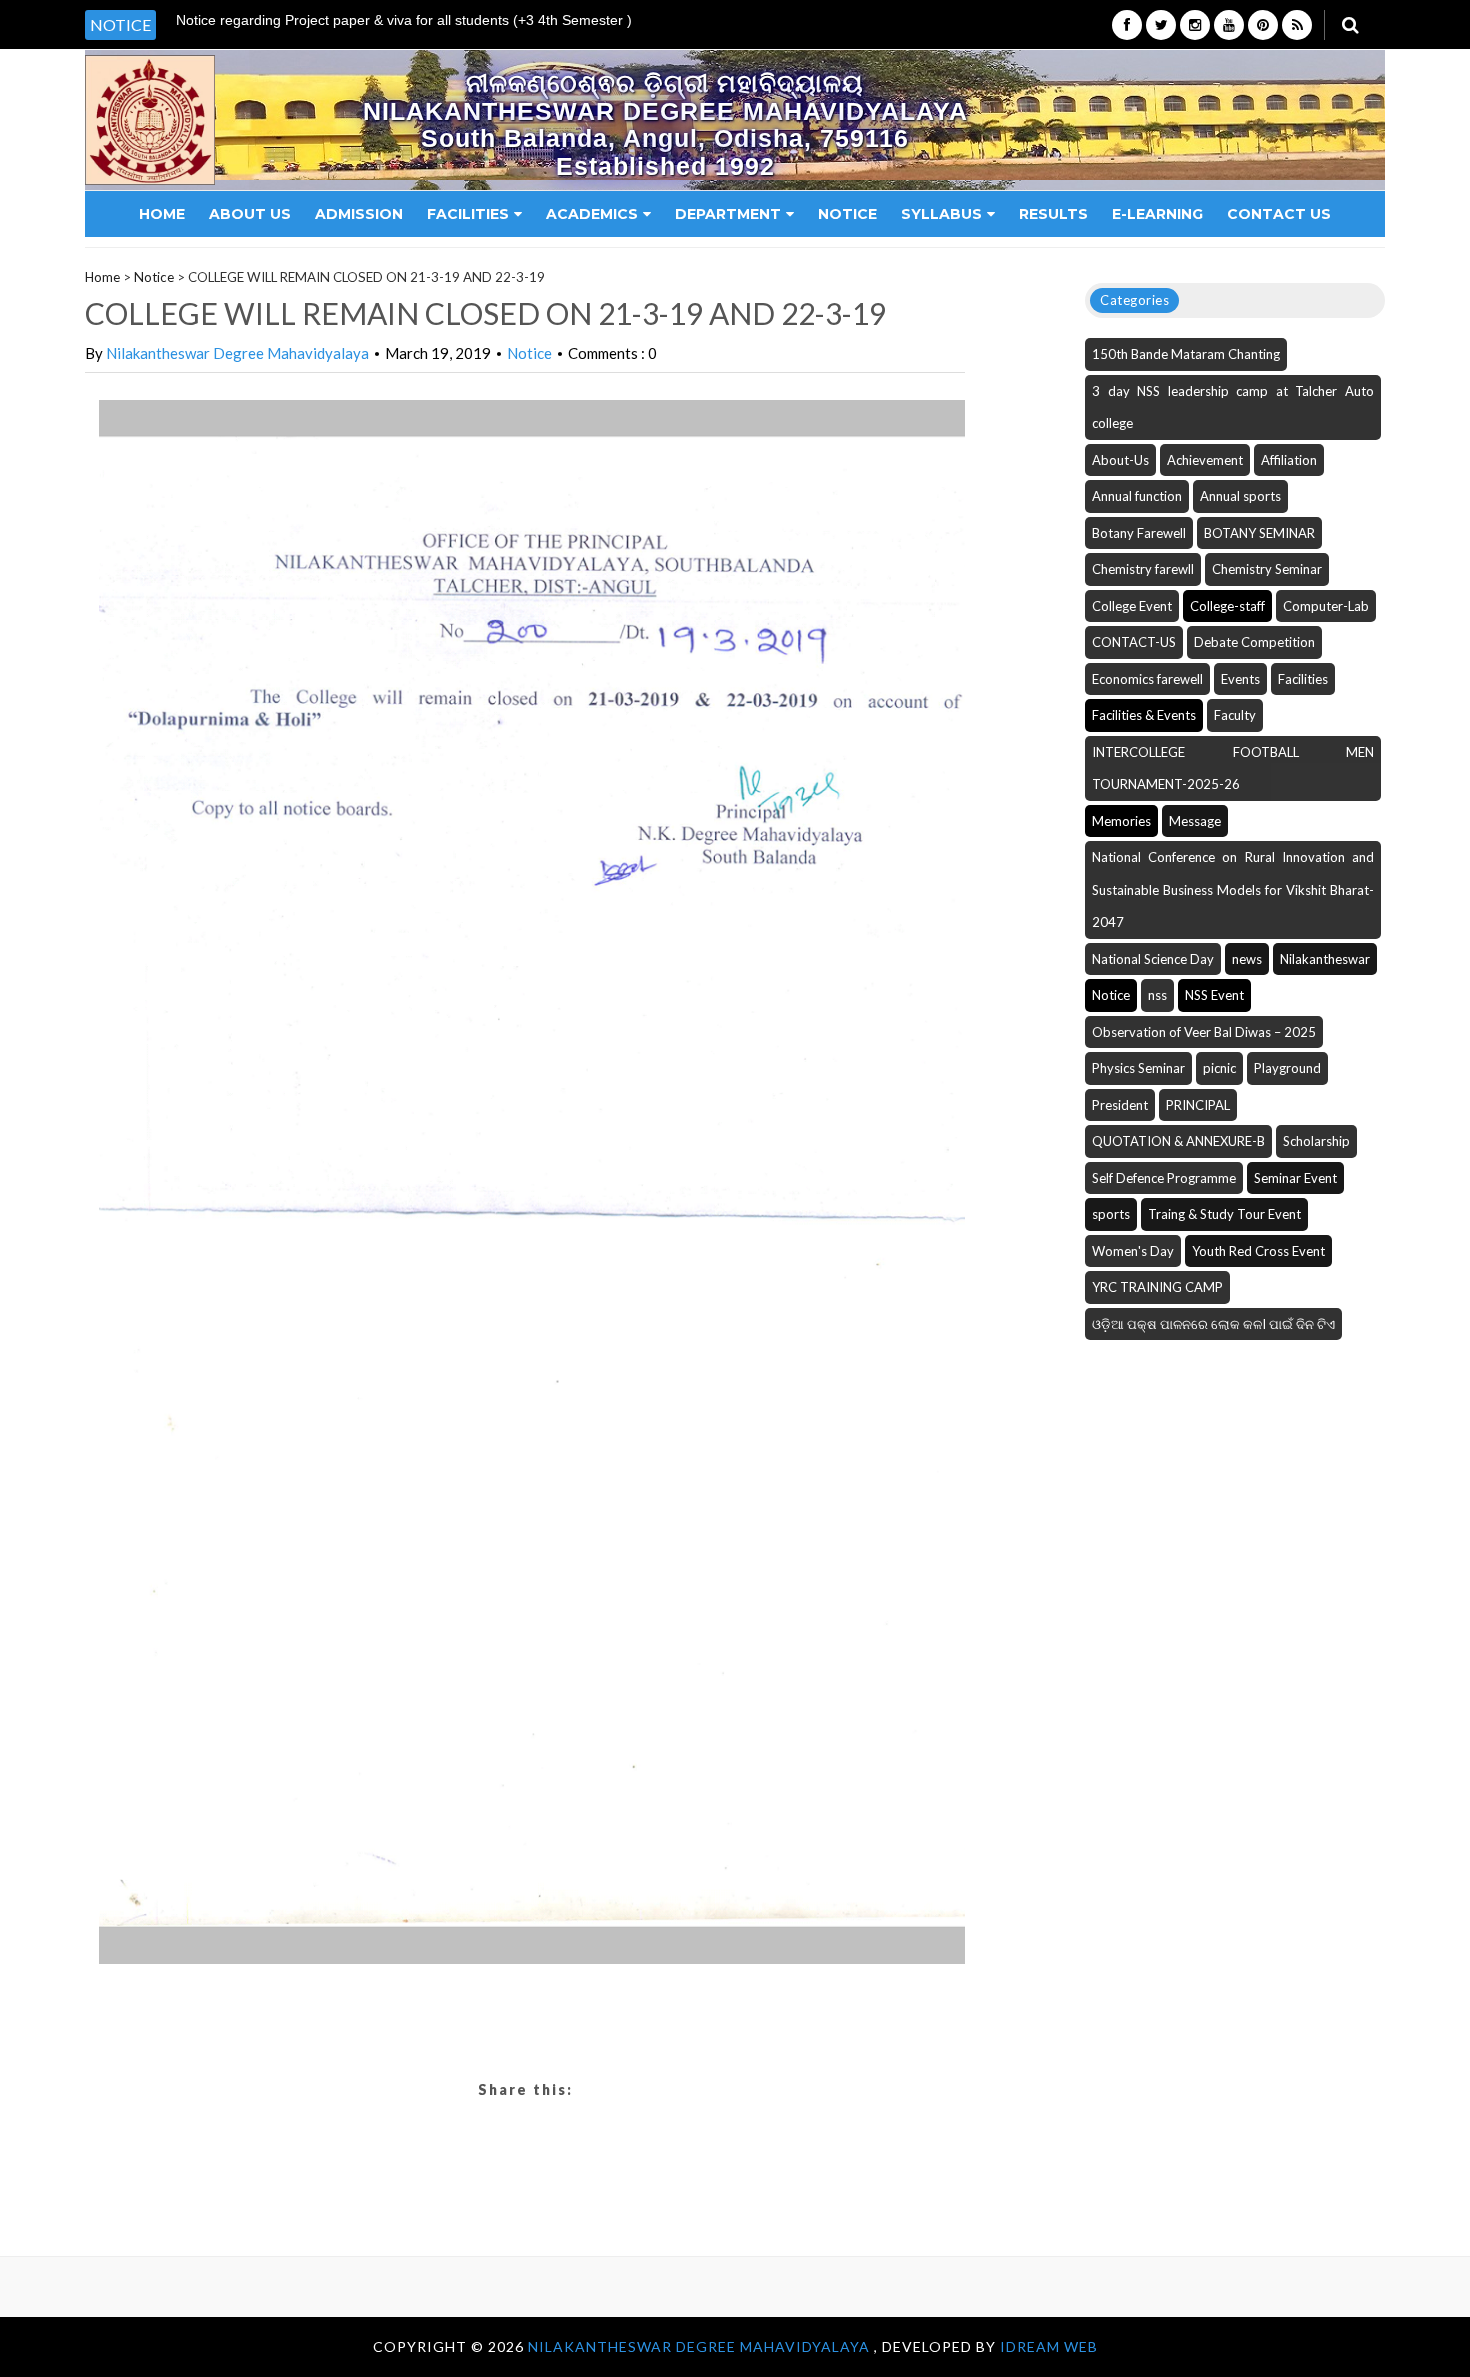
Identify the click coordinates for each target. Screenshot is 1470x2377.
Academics (592, 214)
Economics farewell (1147, 679)
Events (1240, 679)
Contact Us (1279, 214)
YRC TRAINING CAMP (1157, 1287)
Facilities (468, 214)
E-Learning (1157, 214)
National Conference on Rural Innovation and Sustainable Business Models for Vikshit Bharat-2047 (1233, 889)
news (1247, 959)
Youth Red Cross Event (1258, 1251)
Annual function (1137, 496)
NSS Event (1214, 995)
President (1120, 1105)
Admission (359, 214)
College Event (1132, 606)
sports (1111, 1214)
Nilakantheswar (1325, 959)
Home (162, 214)
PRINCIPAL (1198, 1105)
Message (1195, 821)
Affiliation (1289, 460)
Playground (1287, 1068)
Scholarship (1316, 1141)
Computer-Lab (1326, 606)
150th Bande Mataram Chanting (1186, 354)
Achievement (1205, 460)
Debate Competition (1254, 642)
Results (1053, 214)
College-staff (1227, 606)
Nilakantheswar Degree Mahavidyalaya (237, 353)
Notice (847, 214)
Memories (1121, 821)
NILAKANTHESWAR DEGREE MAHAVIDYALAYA (701, 2346)
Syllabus (941, 214)
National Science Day (1153, 959)
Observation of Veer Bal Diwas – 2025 (1204, 1032)
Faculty (1235, 715)
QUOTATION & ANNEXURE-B (1178, 1141)
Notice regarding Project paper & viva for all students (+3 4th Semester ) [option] (404, 20)
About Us (250, 214)
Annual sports (1240, 496)
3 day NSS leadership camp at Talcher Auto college (1233, 407)
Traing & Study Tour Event (1224, 1214)
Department (728, 214)
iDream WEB (1049, 2346)
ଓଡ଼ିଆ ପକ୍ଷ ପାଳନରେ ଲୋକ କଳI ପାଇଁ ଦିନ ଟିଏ (1213, 1324)
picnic (1219, 1068)
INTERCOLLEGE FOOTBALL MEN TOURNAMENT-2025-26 (1233, 768)
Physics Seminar (1138, 1068)
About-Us (1120, 460)
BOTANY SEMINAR (1259, 533)
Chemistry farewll (1143, 569)
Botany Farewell (1139, 533)
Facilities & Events (1144, 715)
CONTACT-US (1134, 642)
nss (1157, 995)
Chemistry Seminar (1267, 569)
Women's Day (1133, 1251)
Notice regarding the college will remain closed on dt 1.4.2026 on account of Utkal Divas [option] (434, 26)
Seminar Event (1295, 1178)
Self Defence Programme (1164, 1178)
